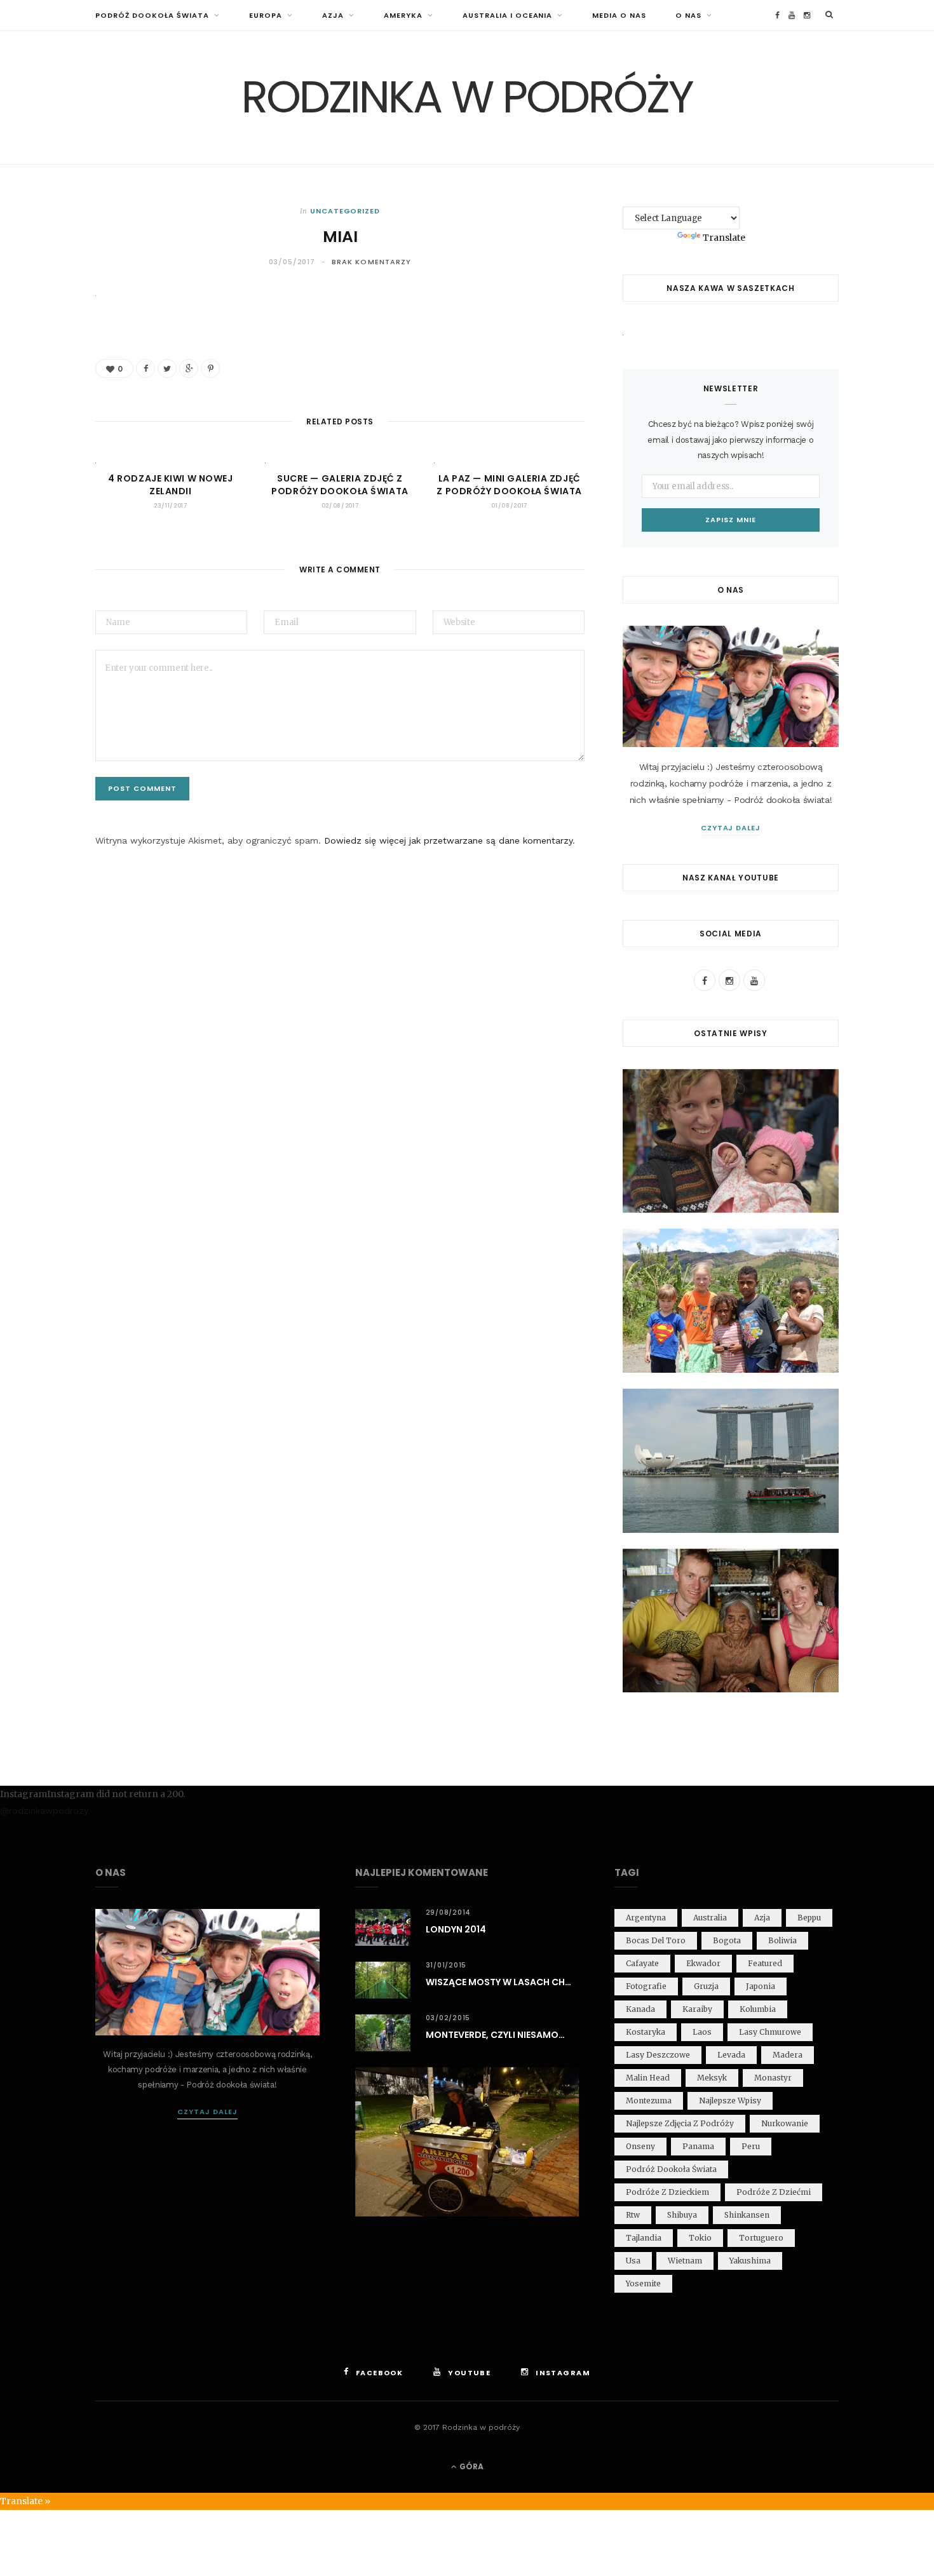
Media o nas (619, 15)
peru (751, 2146)
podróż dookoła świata (671, 2169)
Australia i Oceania (508, 15)
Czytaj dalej (731, 828)
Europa (266, 15)
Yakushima (750, 2261)
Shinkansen (747, 2215)
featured (765, 1963)
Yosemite (643, 2283)
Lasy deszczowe (658, 2055)
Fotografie (646, 1986)
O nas (688, 15)
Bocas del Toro (656, 1940)
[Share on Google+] (189, 368)
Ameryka (403, 15)
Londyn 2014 (456, 1929)
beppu (809, 1918)
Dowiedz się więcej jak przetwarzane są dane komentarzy (448, 840)
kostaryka (646, 2032)
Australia (710, 1918)
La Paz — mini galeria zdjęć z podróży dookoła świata (509, 485)
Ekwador (703, 1963)
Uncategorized (345, 211)
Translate (724, 238)
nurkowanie (785, 2123)
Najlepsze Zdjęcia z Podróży (680, 2123)
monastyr (773, 2078)
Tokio (700, 2238)
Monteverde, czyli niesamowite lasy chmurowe (503, 2035)
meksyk (712, 2078)
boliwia (782, 1940)
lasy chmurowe (770, 2032)
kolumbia (758, 2009)
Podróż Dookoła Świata (152, 15)
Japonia (761, 1986)
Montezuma (649, 2101)
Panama (698, 2146)
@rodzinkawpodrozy (44, 1811)
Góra (470, 2466)
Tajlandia (644, 2238)
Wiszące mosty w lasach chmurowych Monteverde (503, 1982)
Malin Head (648, 2078)
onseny (640, 2146)
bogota (727, 1940)
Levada (731, 2055)
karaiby (697, 2009)
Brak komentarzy (372, 262)
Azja (333, 15)
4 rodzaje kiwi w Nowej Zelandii (170, 485)
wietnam (685, 2261)
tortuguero (761, 2238)
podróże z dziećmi (774, 2192)
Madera (788, 2055)
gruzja (706, 1986)
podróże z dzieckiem (667, 2192)
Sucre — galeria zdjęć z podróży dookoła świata (340, 485)
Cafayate (642, 1963)
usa (633, 2261)
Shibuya (682, 2215)
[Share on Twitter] (167, 368)
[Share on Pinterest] (210, 368)
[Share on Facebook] (146, 368)
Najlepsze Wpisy (730, 2101)
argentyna (646, 1918)
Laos (702, 2032)
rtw (633, 2215)
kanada (640, 2009)
